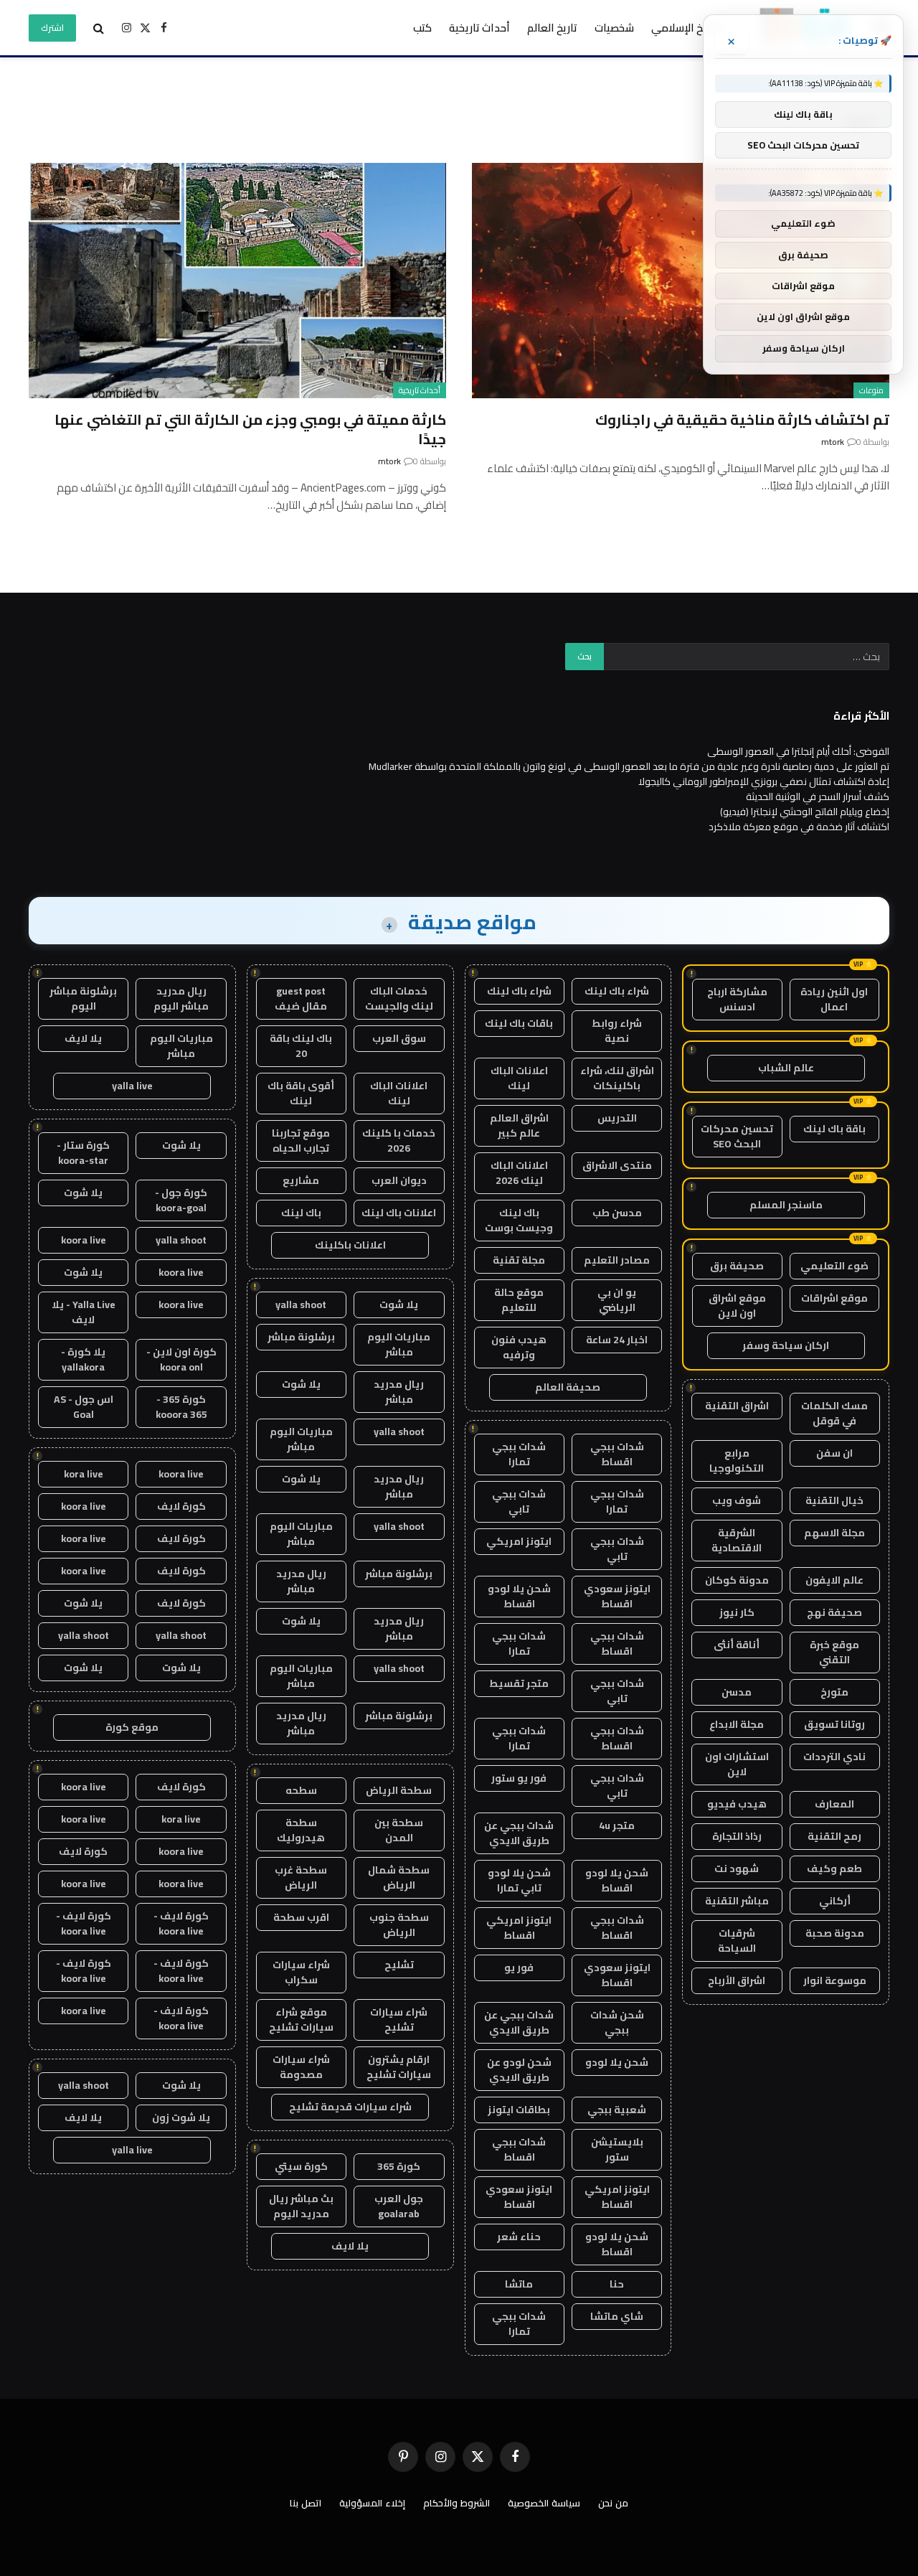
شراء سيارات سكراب (301, 1972)
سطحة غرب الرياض (301, 1877)
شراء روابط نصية (617, 1031)
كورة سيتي (301, 2166)
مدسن (737, 1692)
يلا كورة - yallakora (83, 1359)
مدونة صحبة (835, 1933)
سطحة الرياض (399, 1790)
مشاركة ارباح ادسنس (737, 999)
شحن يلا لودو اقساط (519, 1596)
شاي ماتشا (617, 2316)
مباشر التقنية (737, 1901)
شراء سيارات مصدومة (301, 2067)
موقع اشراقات (834, 1298)
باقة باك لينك (834, 1129)
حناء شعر (519, 2237)
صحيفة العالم (568, 1387)
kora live (84, 1474)
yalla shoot (301, 1305)
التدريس (617, 1118)
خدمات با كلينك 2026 (399, 1141)
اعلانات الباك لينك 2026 (519, 1173)
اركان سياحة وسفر (786, 1345)
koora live (84, 1240)
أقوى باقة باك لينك (301, 1093)
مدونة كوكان (737, 1580)
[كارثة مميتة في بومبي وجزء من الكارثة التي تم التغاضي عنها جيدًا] (237, 280)
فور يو (519, 1968)
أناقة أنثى (737, 1645)
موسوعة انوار (835, 1980)
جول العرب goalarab (399, 2206)
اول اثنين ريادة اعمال (834, 999)
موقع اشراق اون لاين (737, 1306)
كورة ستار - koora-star (83, 1153)
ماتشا (519, 2284)
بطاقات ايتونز (519, 2110)
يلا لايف (350, 2246)
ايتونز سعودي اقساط (617, 1596)
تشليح (399, 1965)
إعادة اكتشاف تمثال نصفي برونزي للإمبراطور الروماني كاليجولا (764, 781)
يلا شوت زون (181, 2117)
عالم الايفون (834, 1580)
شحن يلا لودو (617, 2062)
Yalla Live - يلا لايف (84, 1312)
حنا (617, 2284)
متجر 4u (617, 1825)
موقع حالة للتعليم (519, 1300)
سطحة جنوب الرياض (399, 1925)
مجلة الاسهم (834, 1533)
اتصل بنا (306, 2503)
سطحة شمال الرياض (399, 1877)
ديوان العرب (399, 1180)
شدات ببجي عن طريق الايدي (519, 1833)
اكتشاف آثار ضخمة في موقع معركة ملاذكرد (799, 827)
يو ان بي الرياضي (617, 1300)
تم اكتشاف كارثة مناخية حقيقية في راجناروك (742, 419)
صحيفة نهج (834, 1612)
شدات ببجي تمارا (519, 1454)
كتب (422, 28)
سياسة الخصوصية (544, 2503)
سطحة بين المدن (399, 1830)
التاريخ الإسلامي (687, 28)
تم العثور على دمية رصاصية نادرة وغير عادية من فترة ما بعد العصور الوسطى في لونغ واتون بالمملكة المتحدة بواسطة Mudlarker (629, 766)
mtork (833, 442)
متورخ (834, 1692)
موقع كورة (132, 1727)
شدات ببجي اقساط (617, 1454)
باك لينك (301, 1213)
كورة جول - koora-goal (181, 1200)
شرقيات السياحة (737, 1941)
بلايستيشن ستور (617, 2149)
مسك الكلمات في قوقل (834, 1413)
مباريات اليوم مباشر (399, 1344)
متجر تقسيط (519, 1683)
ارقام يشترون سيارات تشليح (399, 2067)
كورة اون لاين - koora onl (181, 1359)
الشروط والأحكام (456, 2503)
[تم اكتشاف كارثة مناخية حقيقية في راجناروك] (681, 280)
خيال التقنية (834, 1500)
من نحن (613, 2503)
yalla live (132, 1086)
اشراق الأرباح (737, 1980)
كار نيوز (737, 1612)
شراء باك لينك (617, 991)
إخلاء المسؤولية (372, 2503)
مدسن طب (617, 1213)
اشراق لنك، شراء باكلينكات (617, 1078)
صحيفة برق (737, 1266)
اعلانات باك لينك (399, 1213)
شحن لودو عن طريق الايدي (519, 2070)
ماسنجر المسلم (786, 1205)
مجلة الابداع (737, 1724)
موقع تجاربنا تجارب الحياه (301, 1141)
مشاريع (301, 1180)
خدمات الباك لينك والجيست (399, 998)
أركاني (835, 1901)
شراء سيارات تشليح (399, 2020)
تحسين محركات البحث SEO (737, 1136)
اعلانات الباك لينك (519, 1078)
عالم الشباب (786, 1068)
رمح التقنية (834, 1836)
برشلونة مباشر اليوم (83, 998)
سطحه (301, 1790)
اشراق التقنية (737, 1406)
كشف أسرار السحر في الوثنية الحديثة (818, 796)
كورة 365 (399, 2166)
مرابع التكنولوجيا (737, 1461)
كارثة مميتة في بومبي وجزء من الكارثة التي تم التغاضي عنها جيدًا (250, 429)
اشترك (52, 28)
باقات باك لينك (519, 1023)
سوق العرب (399, 1038)
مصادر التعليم (617, 1260)
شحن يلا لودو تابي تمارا (519, 1880)
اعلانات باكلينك (350, 1245)
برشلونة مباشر (301, 1337)
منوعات (871, 390)
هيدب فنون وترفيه (519, 1347)
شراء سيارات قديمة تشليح (350, 2107)
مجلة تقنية (519, 1260)
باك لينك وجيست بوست (519, 1220)
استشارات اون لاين (737, 1764)
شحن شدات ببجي (617, 2022)
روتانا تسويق (834, 1724)
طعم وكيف (834, 1868)
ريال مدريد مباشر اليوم (181, 998)
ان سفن (834, 1453)
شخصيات (614, 28)
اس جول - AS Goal (84, 1407)
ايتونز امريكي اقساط (519, 1928)
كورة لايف (181, 1506)
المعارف (834, 1804)
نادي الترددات (834, 1757)
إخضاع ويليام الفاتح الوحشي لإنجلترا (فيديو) (805, 812)
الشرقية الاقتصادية (737, 1540)
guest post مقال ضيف (301, 998)
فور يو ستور (519, 1778)
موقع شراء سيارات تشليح (301, 2020)
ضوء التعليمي (834, 1266)
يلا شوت (399, 1305)
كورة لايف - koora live (181, 1923)
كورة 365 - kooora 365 (181, 1407)
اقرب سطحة (301, 1917)
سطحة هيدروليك (301, 1830)
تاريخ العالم (552, 28)
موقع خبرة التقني (834, 1652)
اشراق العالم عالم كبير (519, 1125)
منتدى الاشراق (617, 1165)
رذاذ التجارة (737, 1836)
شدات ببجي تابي (519, 1501)
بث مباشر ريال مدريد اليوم (301, 2206)
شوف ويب (737, 1500)
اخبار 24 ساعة (617, 1340)
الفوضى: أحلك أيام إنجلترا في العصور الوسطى (798, 751)
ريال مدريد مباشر (399, 1392)
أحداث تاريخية (479, 28)
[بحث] (99, 28)
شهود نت (737, 1868)
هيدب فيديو (737, 1804)
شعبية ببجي (617, 2110)
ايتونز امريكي (519, 1541)
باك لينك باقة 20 (301, 1046)
